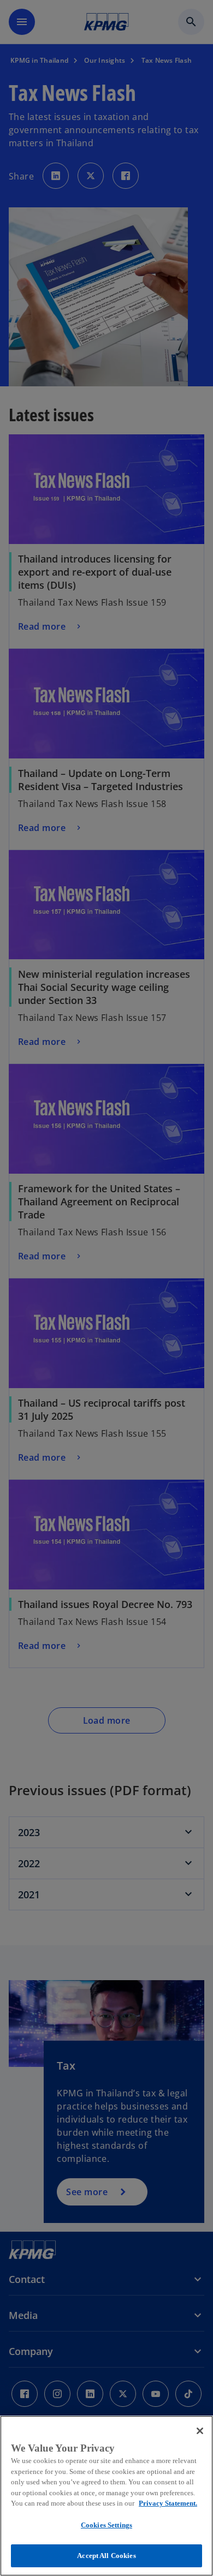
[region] (106, 2496)
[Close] (200, 2431)
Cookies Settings (106, 2525)
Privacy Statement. (168, 2503)
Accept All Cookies (106, 2556)
